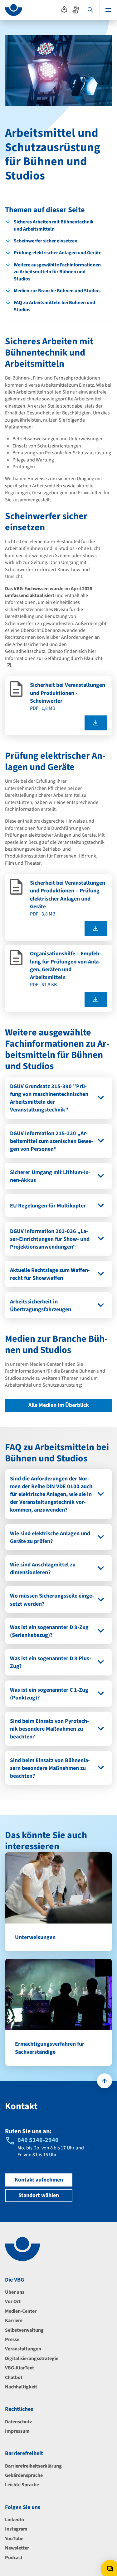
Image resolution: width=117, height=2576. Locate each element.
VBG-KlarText (19, 2368)
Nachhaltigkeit (21, 2387)
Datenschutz (18, 2422)
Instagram (16, 2529)
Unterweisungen (35, 1937)
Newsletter (17, 2548)
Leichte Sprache (22, 2485)
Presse (12, 2339)
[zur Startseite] (14, 10)
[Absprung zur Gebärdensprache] (76, 10)
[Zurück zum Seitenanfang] (105, 2081)
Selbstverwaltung (24, 2330)
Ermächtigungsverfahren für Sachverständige (50, 2048)
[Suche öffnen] (90, 10)
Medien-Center (21, 2311)
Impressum (17, 2431)
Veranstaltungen (23, 2349)
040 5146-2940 (38, 2140)
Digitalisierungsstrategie (32, 2359)
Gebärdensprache (24, 2475)
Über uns (15, 2292)
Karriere (14, 2320)
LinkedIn (15, 2520)
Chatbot (14, 2378)
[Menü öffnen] (108, 10)
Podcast (14, 2558)
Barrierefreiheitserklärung (33, 2466)
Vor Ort (13, 2301)
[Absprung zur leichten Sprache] (64, 10)
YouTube (14, 2539)
